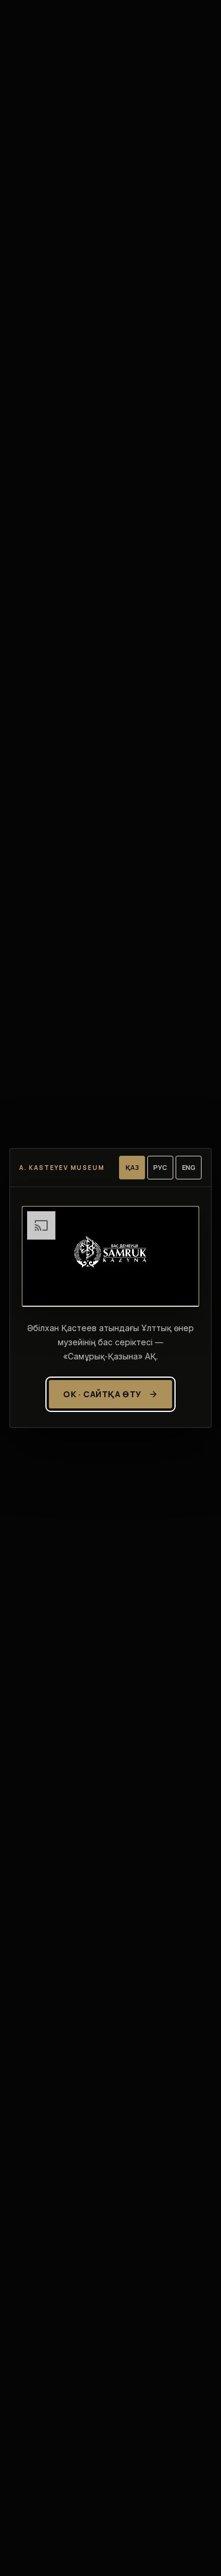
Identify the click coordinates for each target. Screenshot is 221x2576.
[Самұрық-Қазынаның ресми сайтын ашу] (111, 1256)
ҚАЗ (132, 1167)
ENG (189, 1167)
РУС (160, 1167)
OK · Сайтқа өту (102, 1394)
